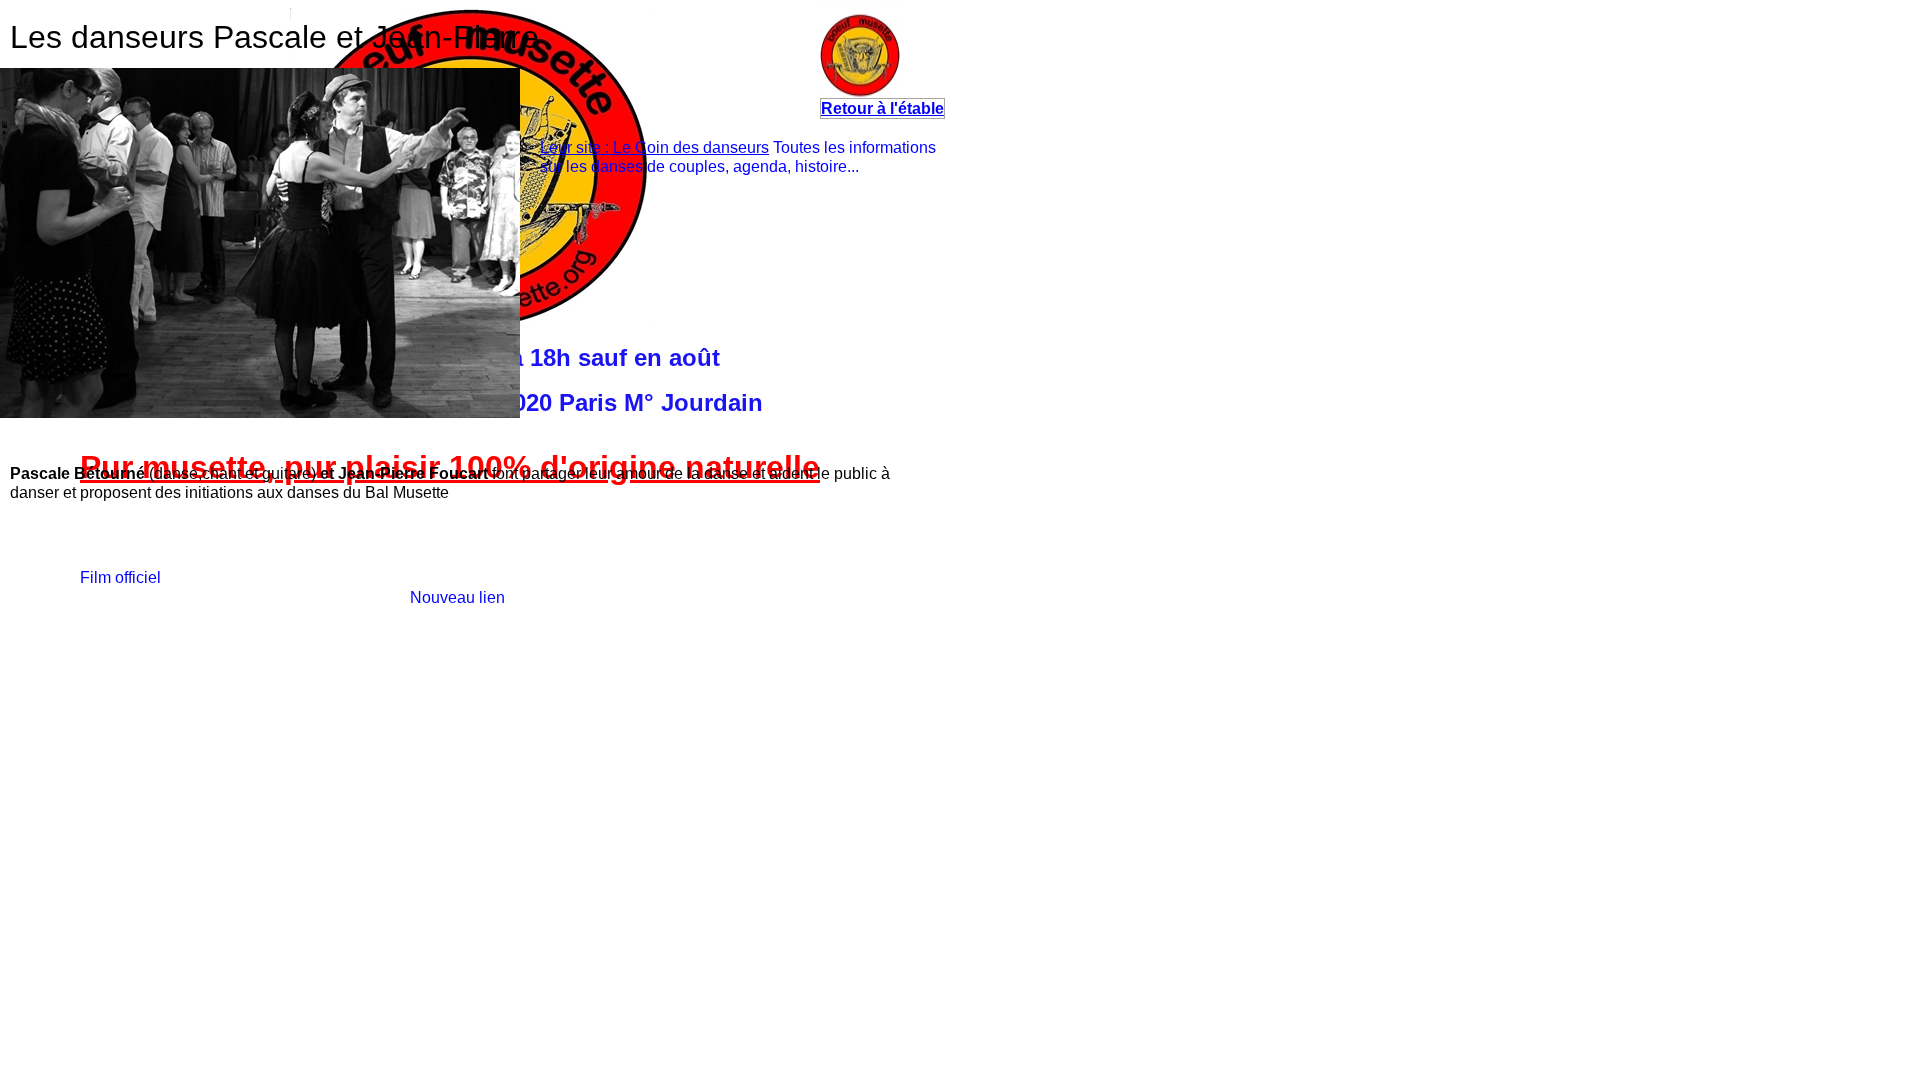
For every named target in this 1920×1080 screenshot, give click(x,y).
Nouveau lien (457, 597)
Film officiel (120, 577)
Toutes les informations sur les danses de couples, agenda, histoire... (738, 157)
